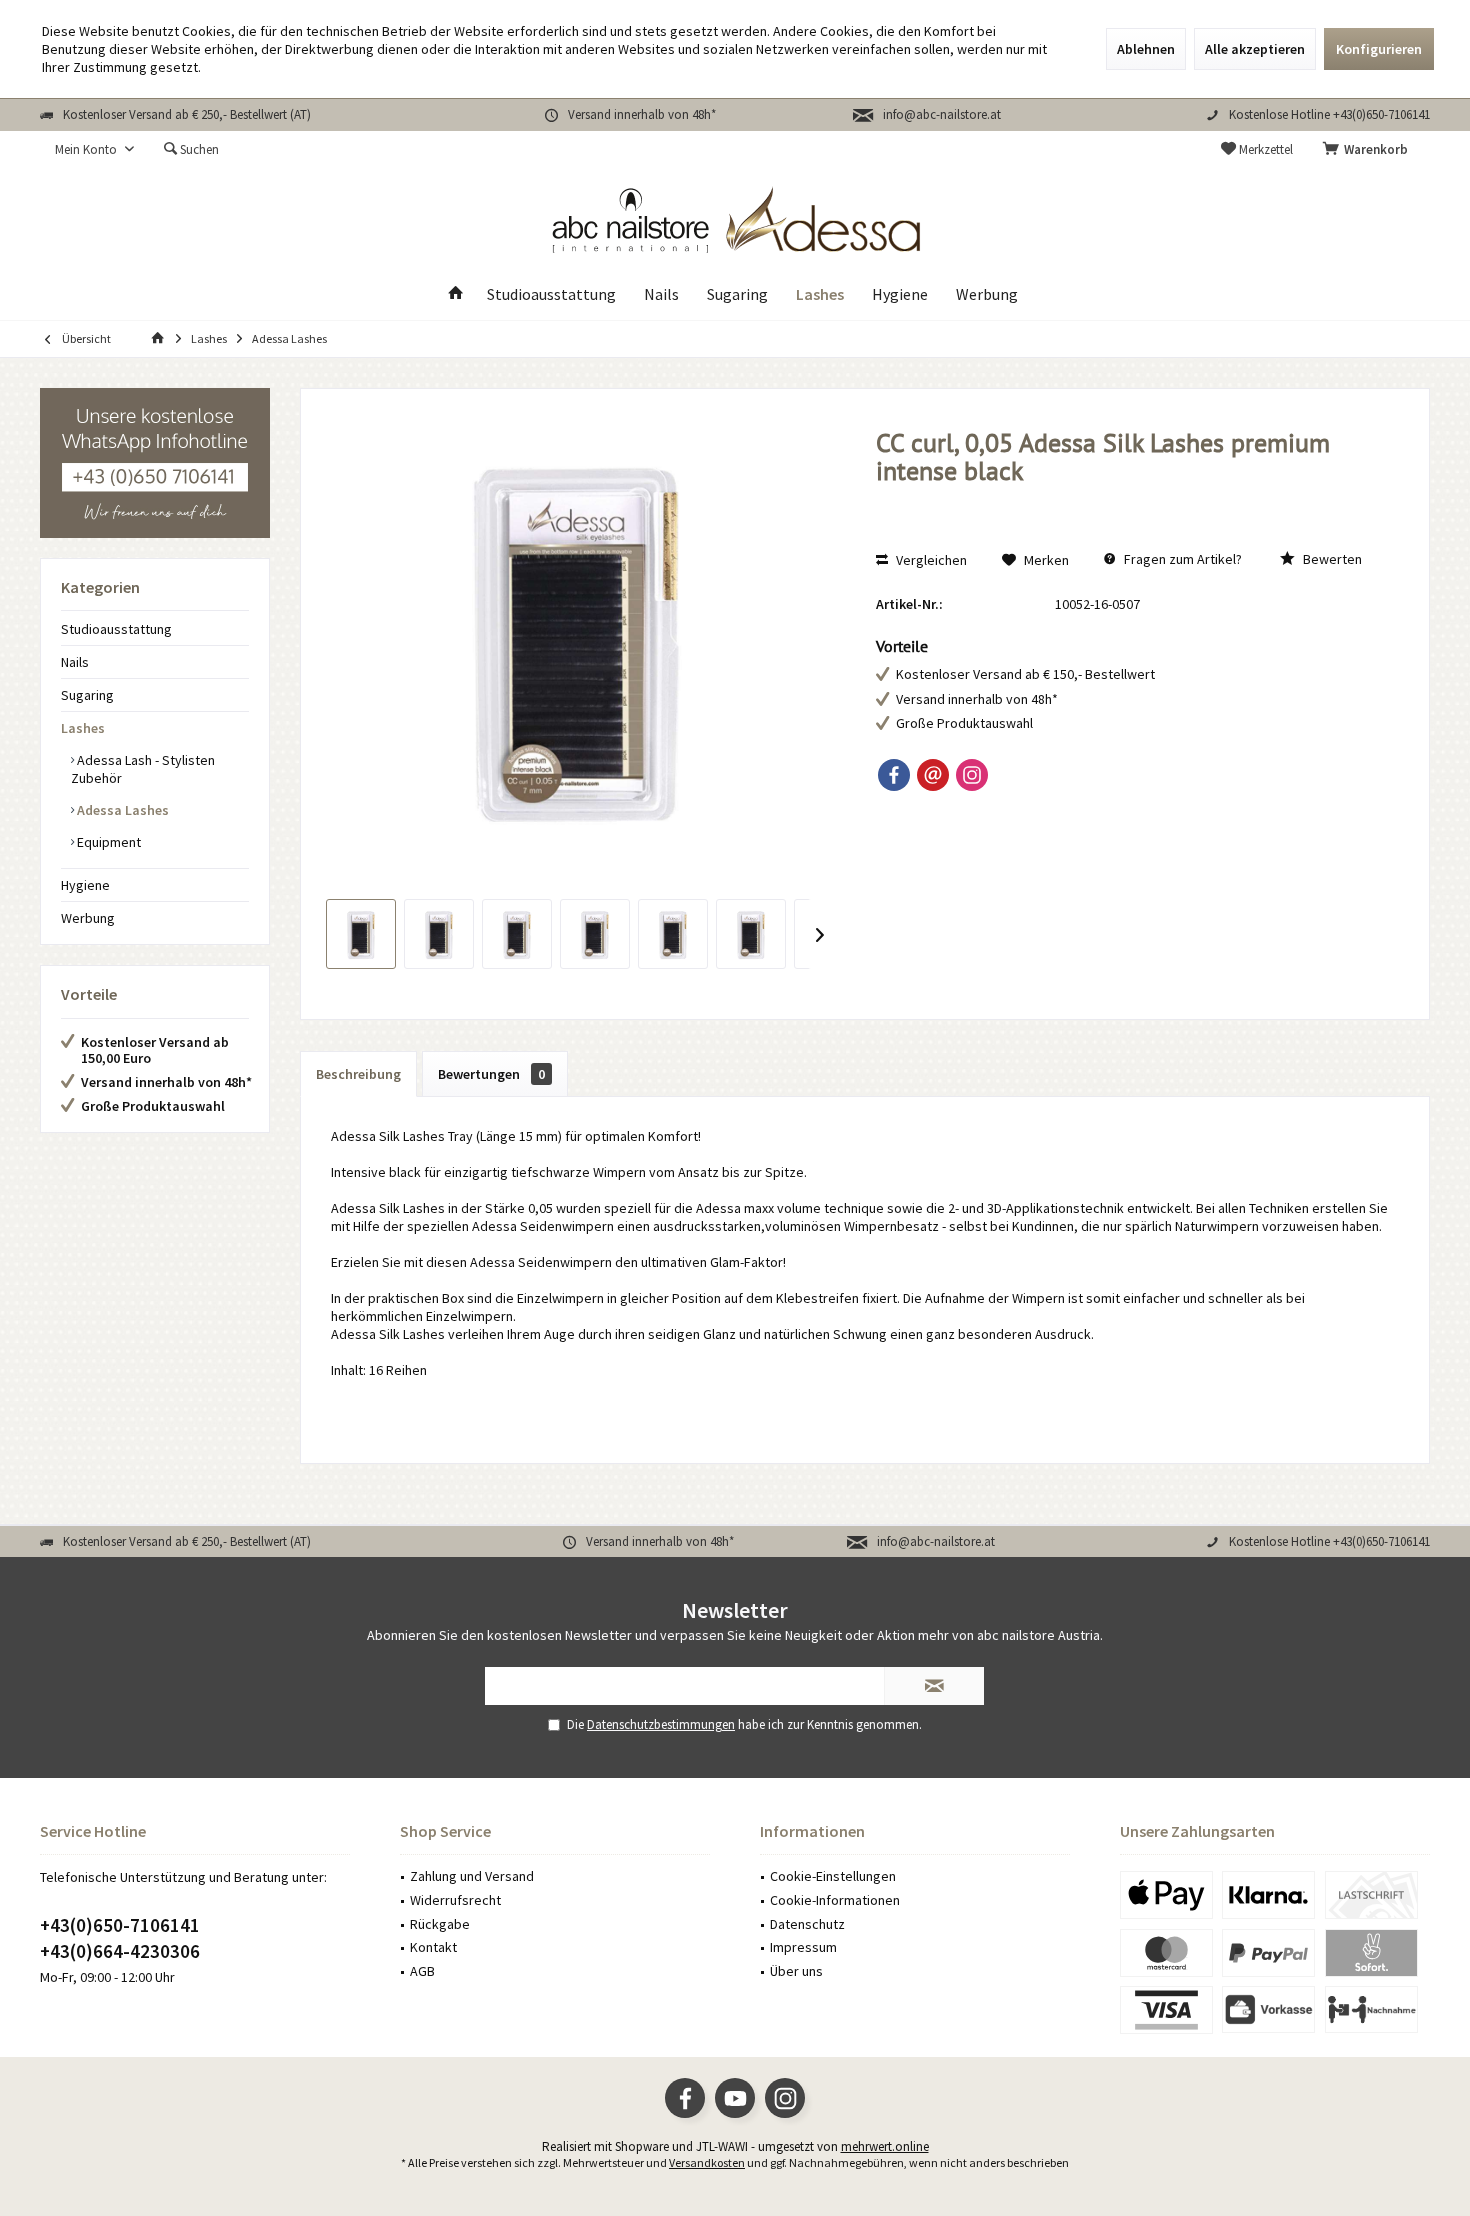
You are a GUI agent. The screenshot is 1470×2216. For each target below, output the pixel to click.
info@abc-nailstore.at (942, 114)
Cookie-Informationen (835, 1900)
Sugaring (87, 695)
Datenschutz (807, 1924)
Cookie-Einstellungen (833, 1876)
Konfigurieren (1379, 49)
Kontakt (433, 1947)
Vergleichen (930, 560)
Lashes (83, 728)
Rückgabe (440, 1924)
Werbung (88, 918)
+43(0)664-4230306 (120, 1951)
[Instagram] (972, 775)
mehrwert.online (885, 2146)
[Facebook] (894, 775)
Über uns (796, 1971)
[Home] (456, 294)
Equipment (107, 842)
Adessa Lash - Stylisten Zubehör (143, 769)
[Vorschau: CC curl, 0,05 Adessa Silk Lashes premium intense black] (361, 934)
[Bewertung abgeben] (1131, 497)
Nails (75, 662)
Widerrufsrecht (455, 1900)
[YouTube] (735, 2098)
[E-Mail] (933, 775)
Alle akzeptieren (1255, 49)
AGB (422, 1971)
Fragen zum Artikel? (1181, 559)
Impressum (803, 1947)
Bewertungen (491, 1074)
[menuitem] (1369, 150)
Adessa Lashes (121, 810)
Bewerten (1331, 559)
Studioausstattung (116, 629)
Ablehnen (1146, 49)
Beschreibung (358, 1074)
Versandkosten (707, 2162)
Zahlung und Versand (472, 1876)
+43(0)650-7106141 (120, 1925)
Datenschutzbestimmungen (661, 1724)
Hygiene (85, 885)
